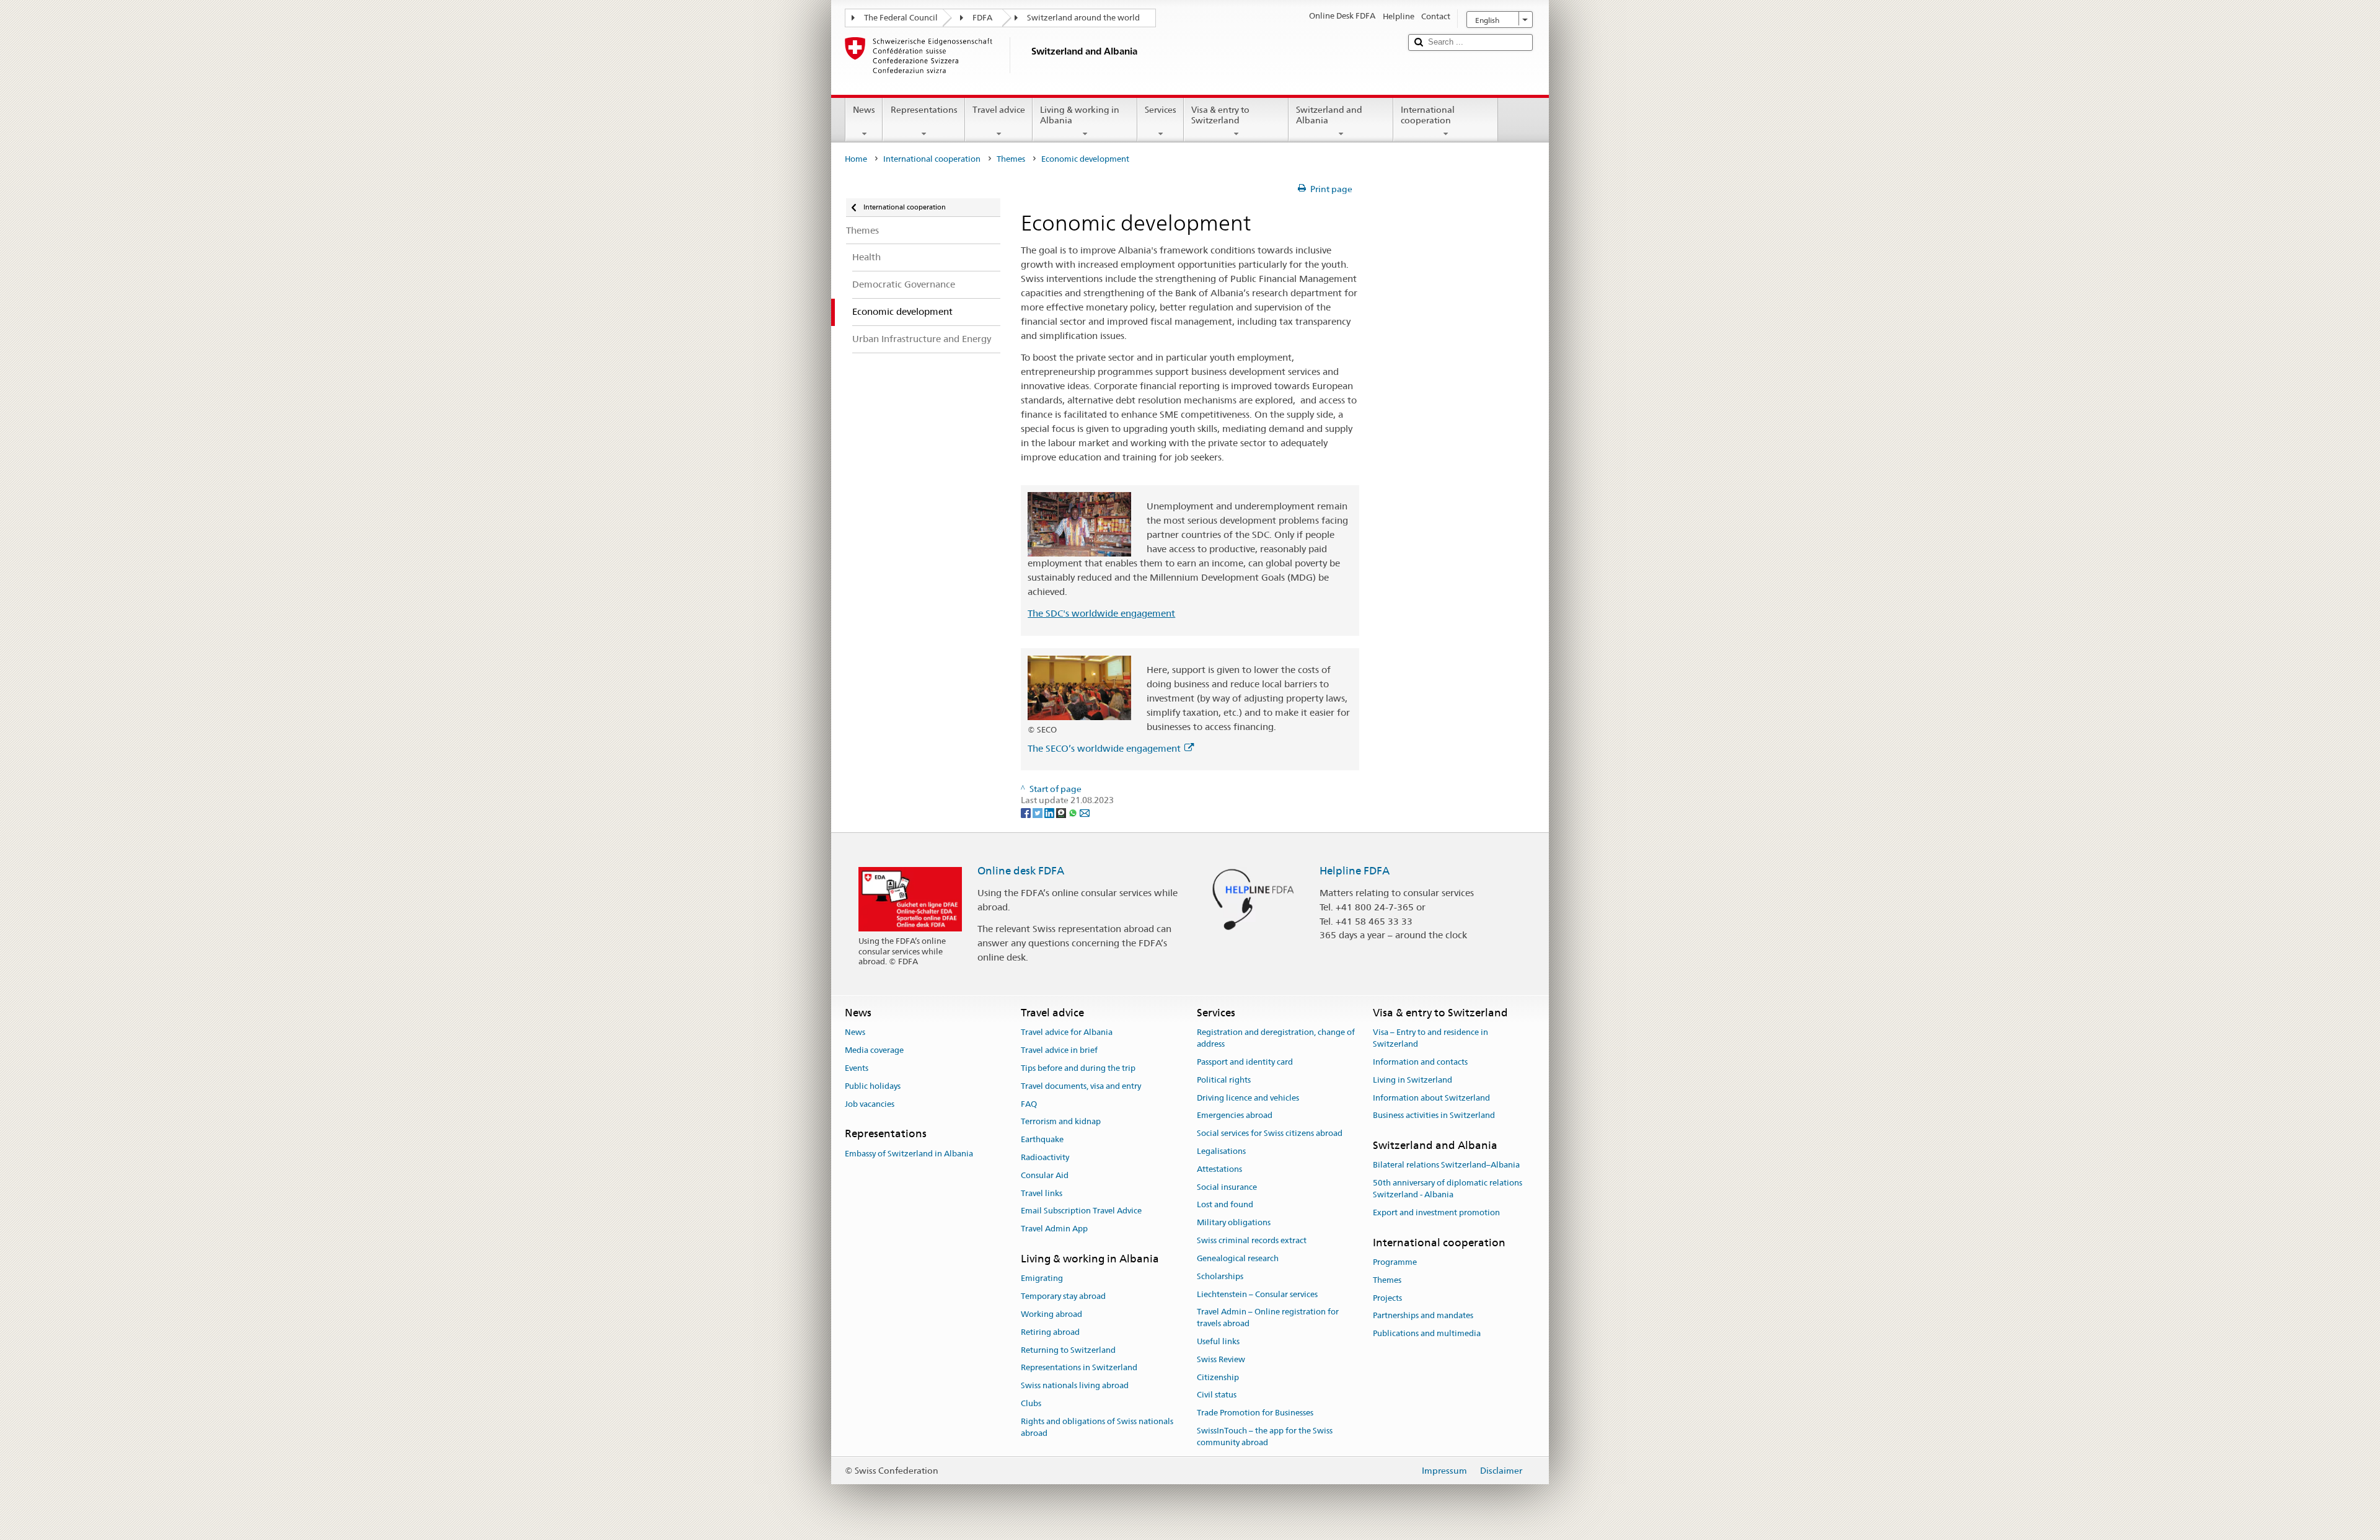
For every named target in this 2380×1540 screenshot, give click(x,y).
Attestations (1219, 1169)
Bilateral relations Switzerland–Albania (1446, 1165)
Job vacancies (870, 1104)
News (864, 110)
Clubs (1031, 1403)
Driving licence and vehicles (1248, 1098)
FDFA (982, 18)
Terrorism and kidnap (1061, 1122)
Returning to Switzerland (1068, 1350)
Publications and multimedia (1427, 1333)
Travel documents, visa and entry (1081, 1086)
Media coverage (874, 1050)
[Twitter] (1038, 812)
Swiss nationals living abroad (1075, 1385)
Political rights (1224, 1080)
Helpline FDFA (1355, 871)
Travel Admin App (1054, 1229)
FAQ (1029, 1104)
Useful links (1218, 1341)
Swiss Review (1221, 1359)
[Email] (1085, 812)
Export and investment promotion (1436, 1212)
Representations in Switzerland (1079, 1368)
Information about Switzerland (1431, 1098)
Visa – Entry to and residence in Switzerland (1430, 1039)
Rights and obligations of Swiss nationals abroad (1097, 1427)
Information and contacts (1420, 1062)
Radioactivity (1045, 1157)
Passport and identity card (1245, 1062)
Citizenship (1218, 1377)
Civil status (1217, 1395)
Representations (924, 110)
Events (857, 1068)
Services (1161, 110)
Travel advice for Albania (1067, 1033)
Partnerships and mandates (1423, 1316)
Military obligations (1234, 1223)
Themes (1011, 159)
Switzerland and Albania (1329, 115)
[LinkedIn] (1050, 812)
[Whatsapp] (1074, 812)
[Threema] (1062, 812)
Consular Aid (1045, 1175)
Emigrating (1042, 1279)
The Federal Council (901, 18)
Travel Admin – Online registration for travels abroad (1268, 1318)
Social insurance (1227, 1187)
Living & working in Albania (1080, 115)
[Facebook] (1027, 812)
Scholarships (1220, 1276)
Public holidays (873, 1086)
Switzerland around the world (1083, 18)
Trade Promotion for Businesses (1255, 1413)
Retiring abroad (1050, 1332)
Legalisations (1221, 1151)
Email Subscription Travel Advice (1081, 1211)
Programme (1395, 1262)
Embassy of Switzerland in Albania (909, 1154)
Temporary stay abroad (1063, 1296)
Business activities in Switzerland (1434, 1116)
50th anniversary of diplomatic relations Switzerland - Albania (1448, 1189)
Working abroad (1051, 1314)
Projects (1387, 1298)
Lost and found (1225, 1205)
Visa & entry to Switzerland (1220, 115)
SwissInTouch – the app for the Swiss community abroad (1265, 1437)
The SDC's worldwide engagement (1101, 613)
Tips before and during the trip (1078, 1068)
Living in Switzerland (1413, 1080)
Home (856, 159)
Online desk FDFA (1021, 871)
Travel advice (999, 110)
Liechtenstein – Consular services (1257, 1294)
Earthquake (1042, 1139)
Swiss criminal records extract (1252, 1240)
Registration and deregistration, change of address (1276, 1039)
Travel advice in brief (1059, 1050)
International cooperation (1428, 115)
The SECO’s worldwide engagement (1104, 748)
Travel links (1042, 1193)
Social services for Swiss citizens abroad (1270, 1133)
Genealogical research (1238, 1258)
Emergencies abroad (1235, 1116)
